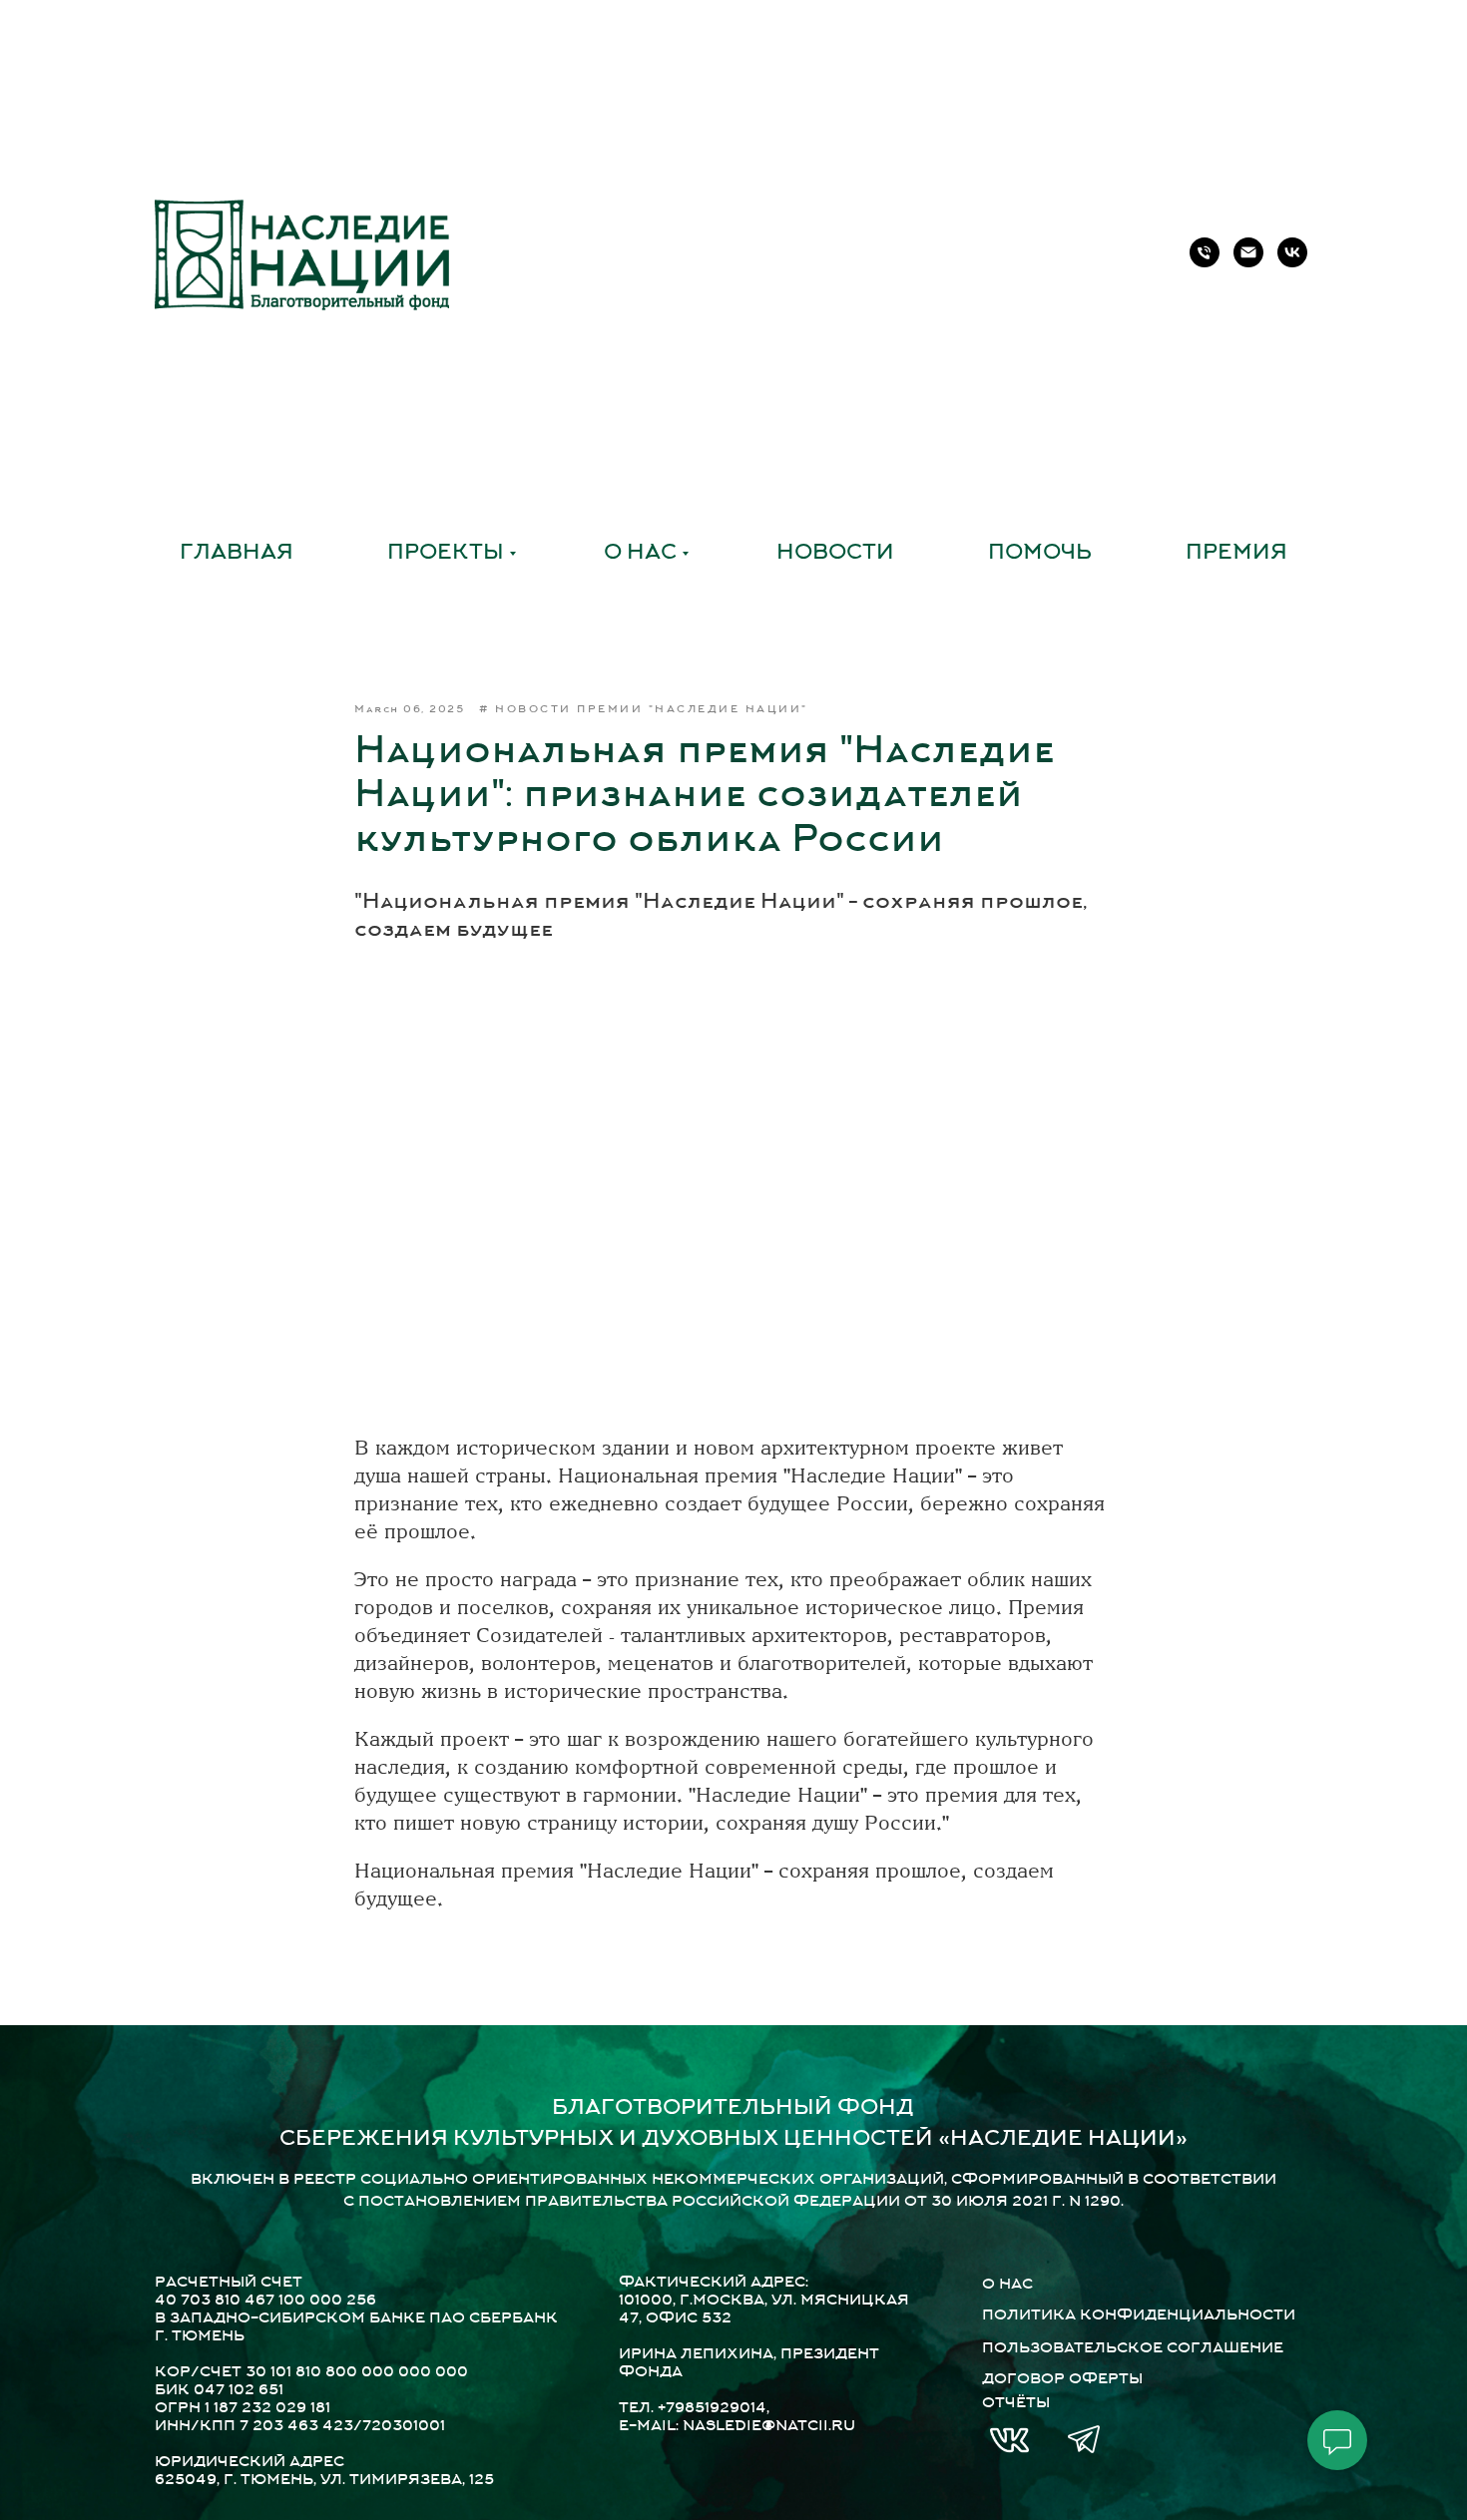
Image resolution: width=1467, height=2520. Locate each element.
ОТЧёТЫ (1016, 2404)
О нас (640, 554)
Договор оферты (1062, 2380)
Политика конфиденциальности (1139, 2316)
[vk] (1292, 252)
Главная (237, 554)
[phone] (1205, 252)
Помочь (1040, 554)
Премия (1236, 554)
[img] (1009, 2440)
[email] (1248, 252)
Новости (835, 554)
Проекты (446, 554)
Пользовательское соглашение (1133, 2349)
